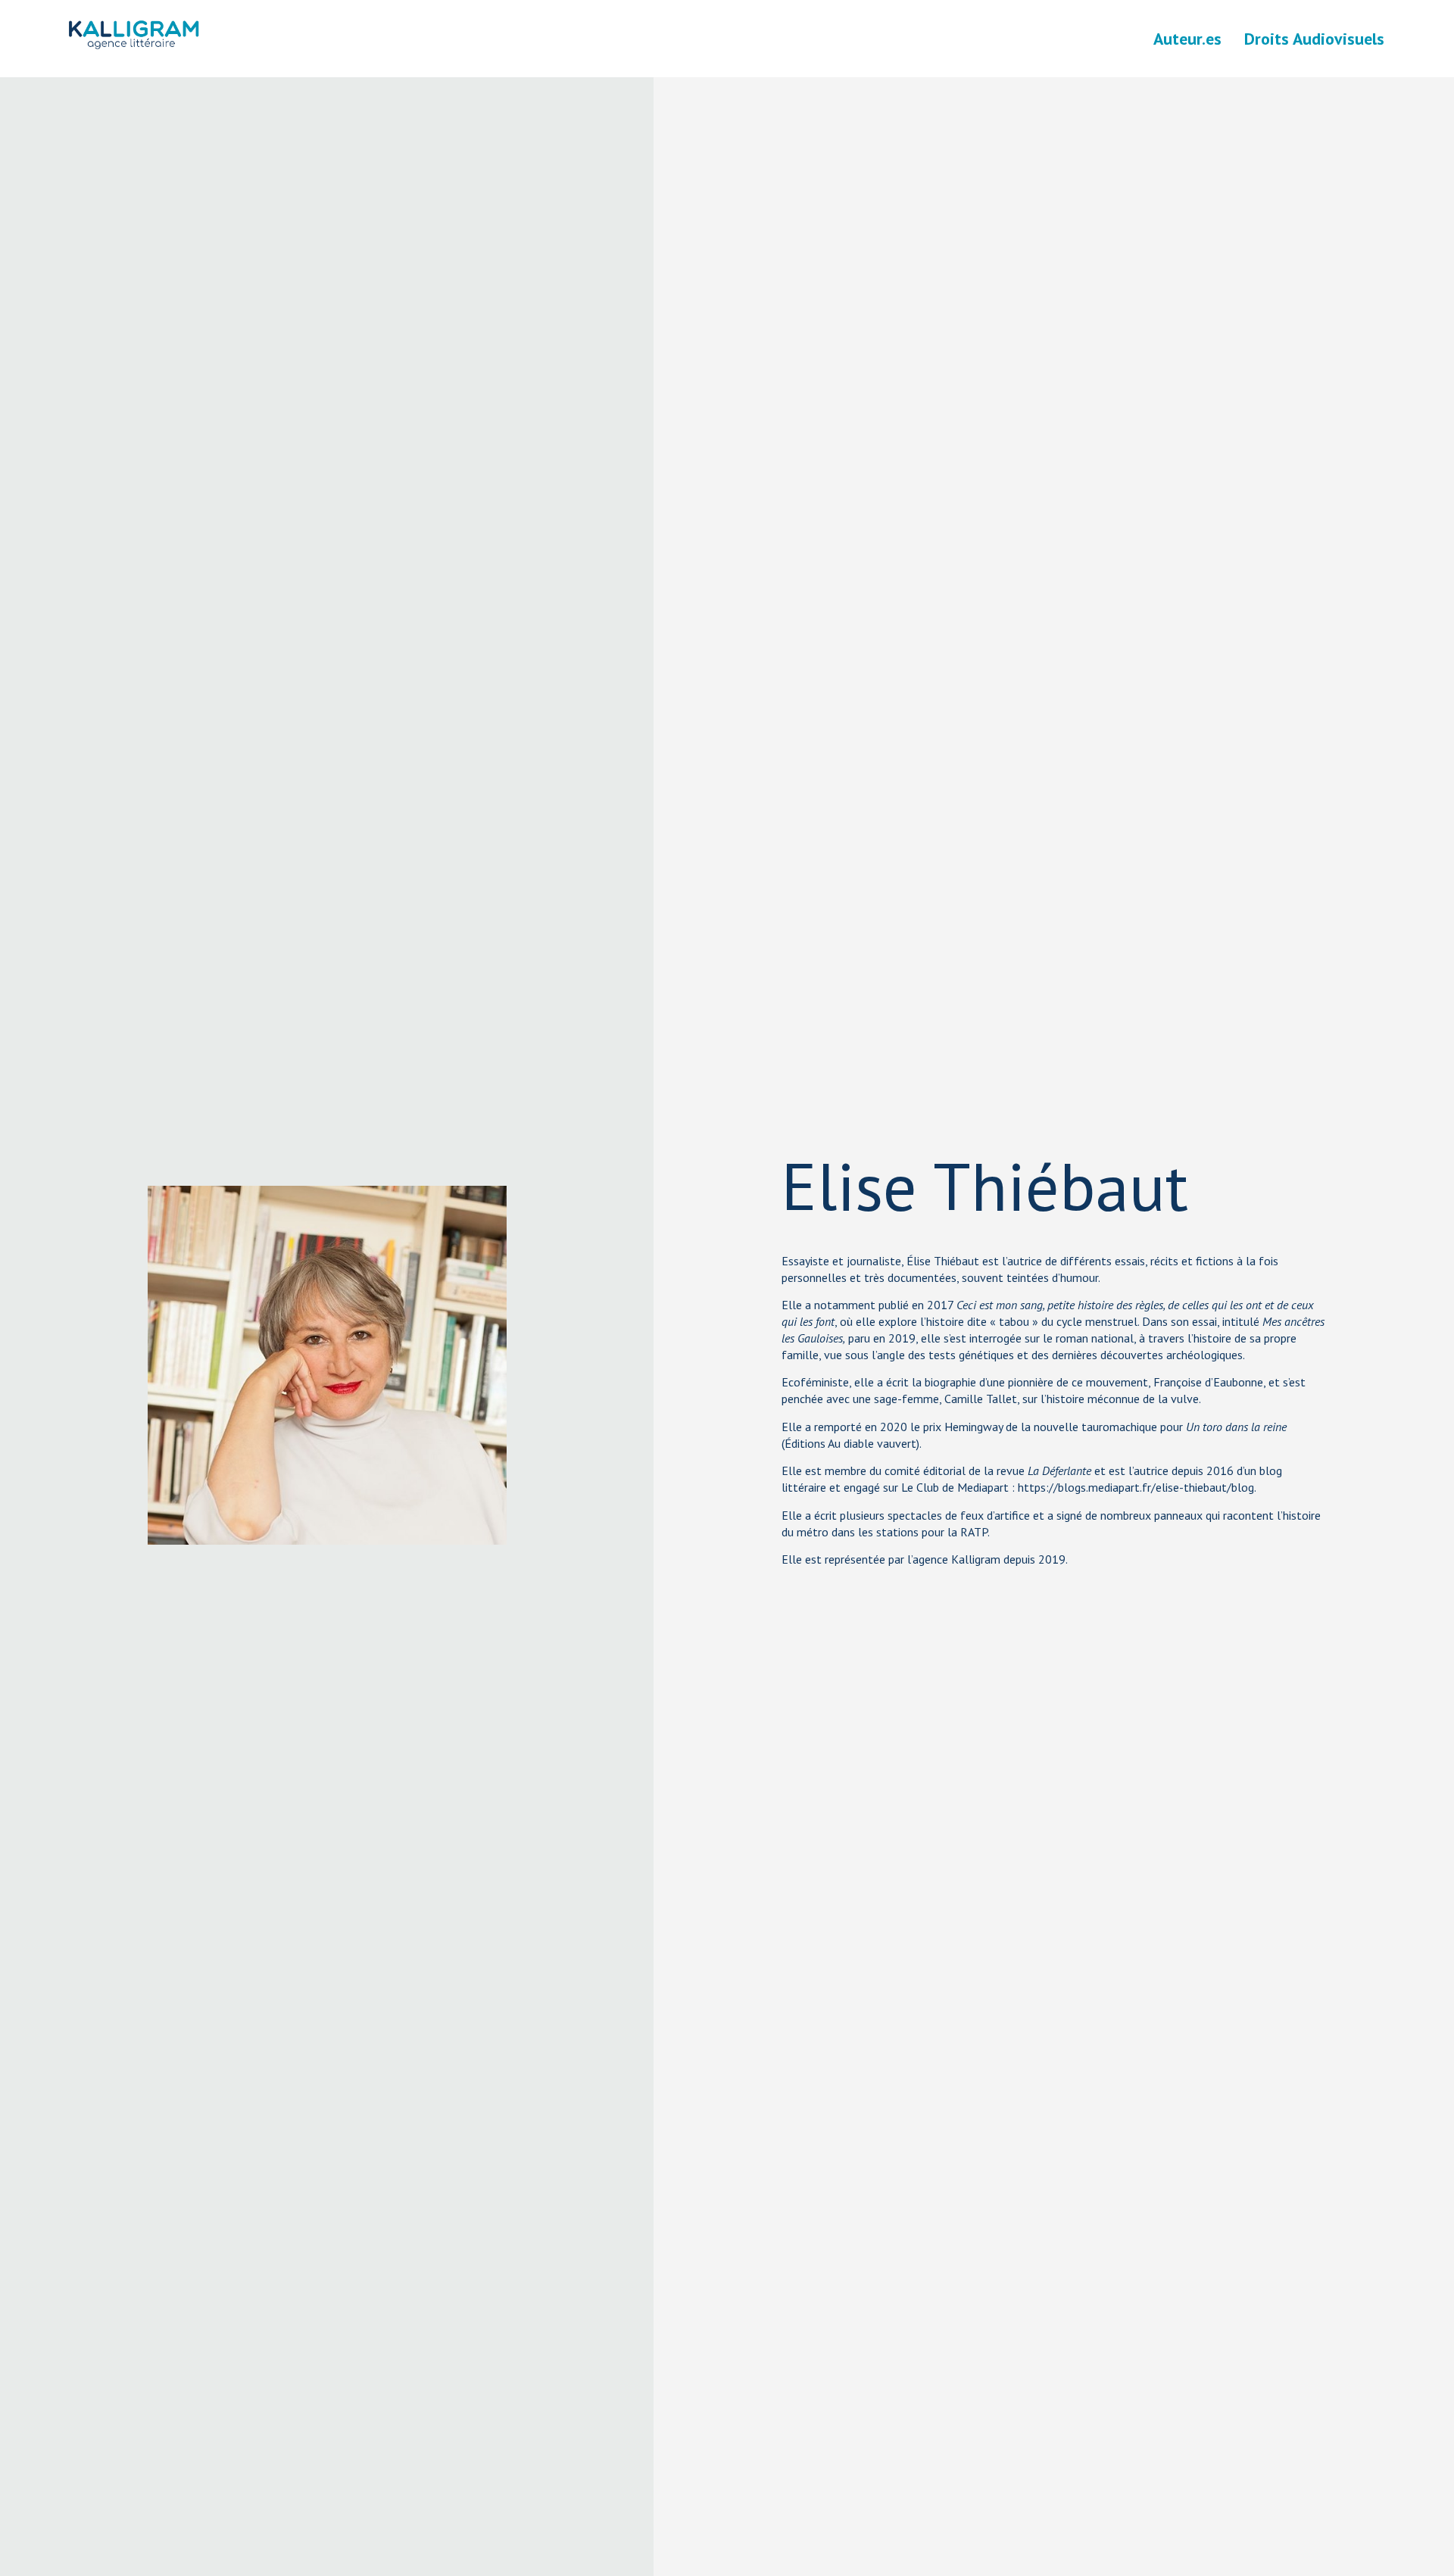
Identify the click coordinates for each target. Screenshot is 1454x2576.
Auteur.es (1187, 39)
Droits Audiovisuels (1314, 39)
